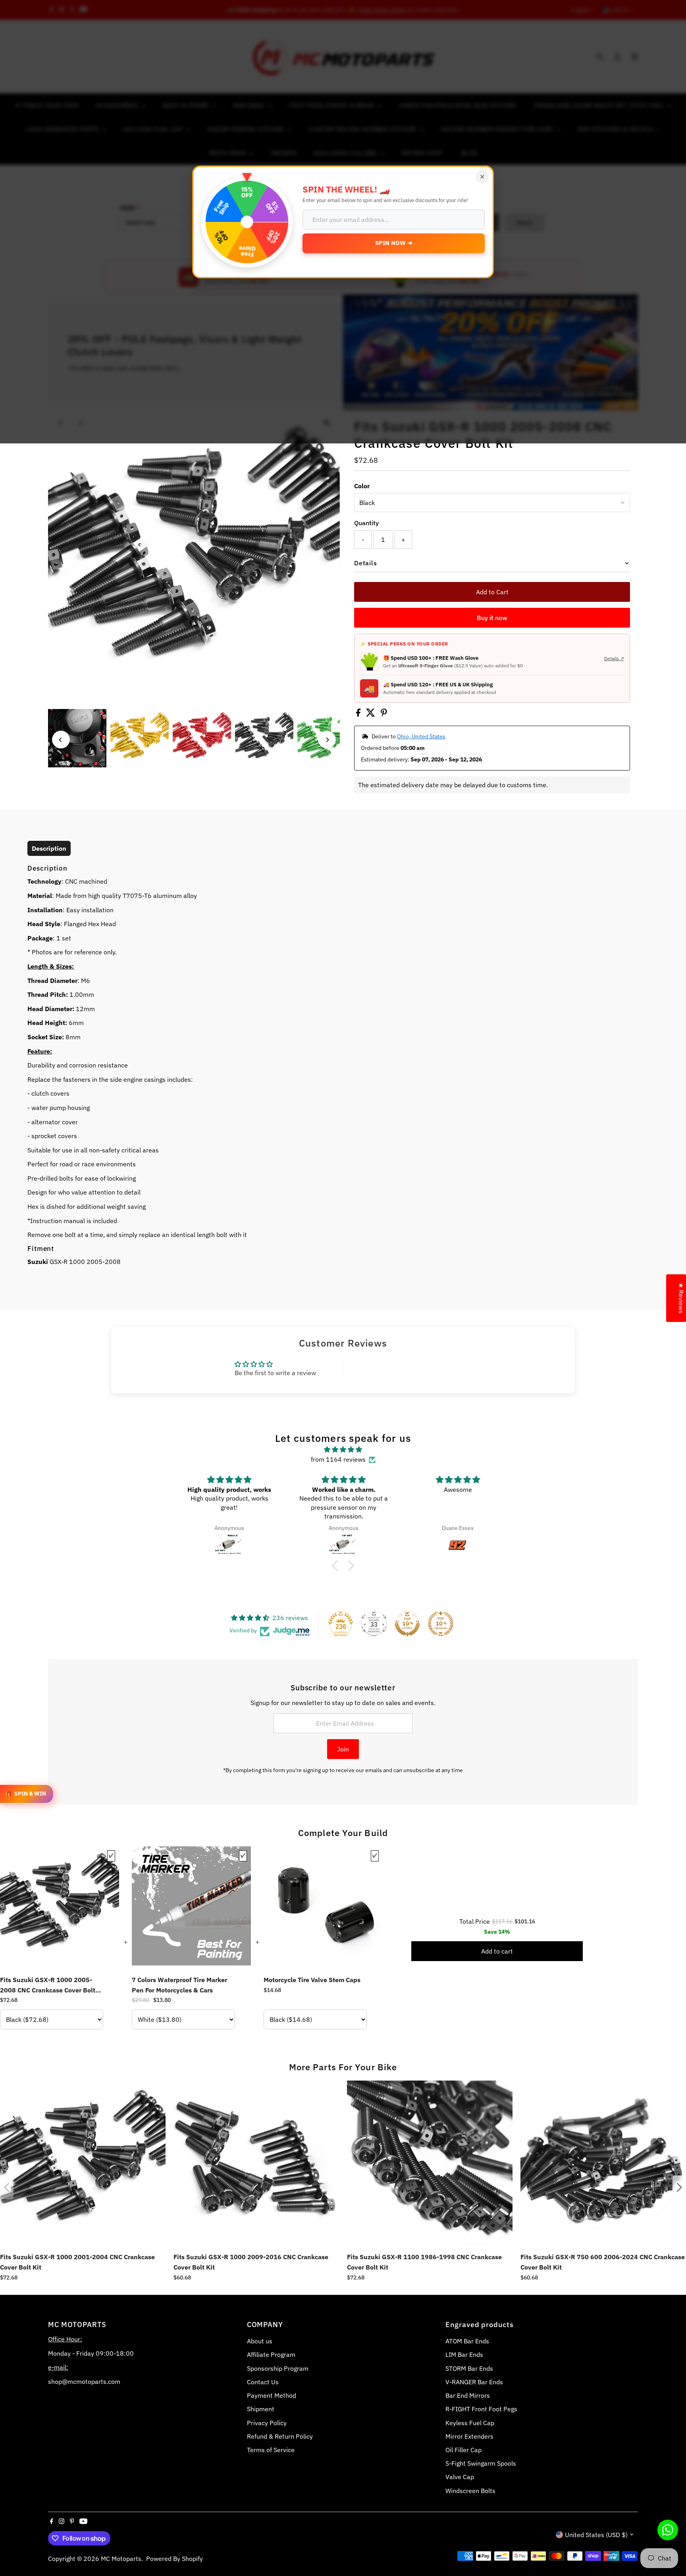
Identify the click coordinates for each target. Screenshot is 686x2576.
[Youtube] (83, 2522)
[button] (337, 1566)
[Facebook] (52, 2522)
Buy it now (492, 618)
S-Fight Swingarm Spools (481, 2463)
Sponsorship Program (278, 2368)
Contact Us (263, 2382)
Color (362, 486)
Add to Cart (492, 592)
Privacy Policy (267, 2423)
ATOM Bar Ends (467, 2341)
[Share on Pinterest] (384, 714)
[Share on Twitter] (371, 714)
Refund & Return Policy (280, 2436)
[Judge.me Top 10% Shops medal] (407, 1624)
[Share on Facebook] (359, 714)
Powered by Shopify (174, 2559)
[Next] (327, 740)
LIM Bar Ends (464, 2354)
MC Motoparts (121, 2559)
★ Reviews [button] (681, 1298)
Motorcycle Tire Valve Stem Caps (312, 1980)
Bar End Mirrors (468, 2395)
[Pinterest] (72, 2522)
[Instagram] (62, 2522)
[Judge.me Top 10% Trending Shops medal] (441, 1624)
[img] (343, 1450)
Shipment (261, 2409)
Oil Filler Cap (463, 2450)
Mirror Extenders (469, 2436)
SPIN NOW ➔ (394, 243)
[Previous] (61, 740)
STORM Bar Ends (469, 2368)
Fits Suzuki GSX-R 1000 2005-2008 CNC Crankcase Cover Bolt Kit (48, 1985)
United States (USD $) (596, 2535)
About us (260, 2341)
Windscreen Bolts (470, 2491)
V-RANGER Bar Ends (474, 2382)
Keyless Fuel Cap (470, 2423)
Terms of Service (271, 2450)
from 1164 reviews (338, 1459)
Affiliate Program (271, 2354)
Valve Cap (460, 2477)
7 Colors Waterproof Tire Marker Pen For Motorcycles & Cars (179, 1985)
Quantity (366, 523)
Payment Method (272, 2395)
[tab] (49, 848)
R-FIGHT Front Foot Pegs (481, 2409)
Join (343, 1749)
